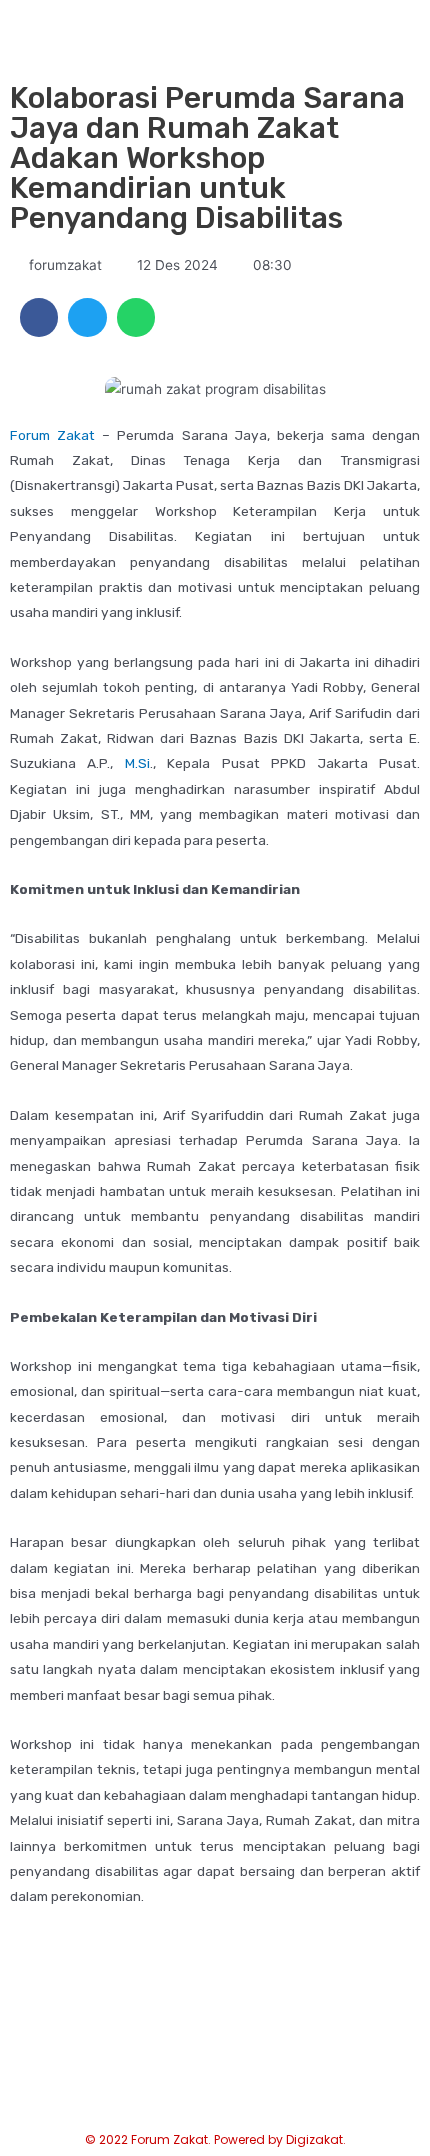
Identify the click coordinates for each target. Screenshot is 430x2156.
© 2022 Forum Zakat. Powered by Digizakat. (215, 2139)
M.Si (137, 763)
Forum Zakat (52, 435)
